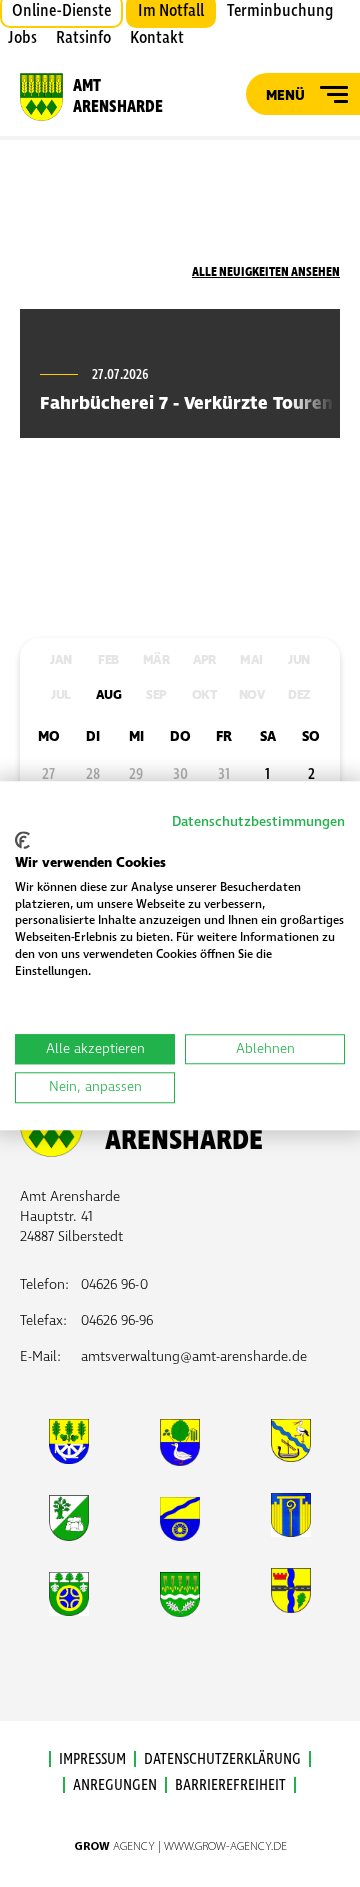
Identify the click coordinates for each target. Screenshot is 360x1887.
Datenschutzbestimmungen (258, 821)
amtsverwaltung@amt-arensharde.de (194, 1356)
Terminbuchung (280, 11)
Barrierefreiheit (230, 1785)
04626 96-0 (114, 1284)
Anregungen (115, 1785)
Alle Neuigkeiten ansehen (266, 272)
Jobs (22, 38)
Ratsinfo (83, 38)
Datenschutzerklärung (222, 1759)
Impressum (92, 1759)
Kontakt (157, 38)
